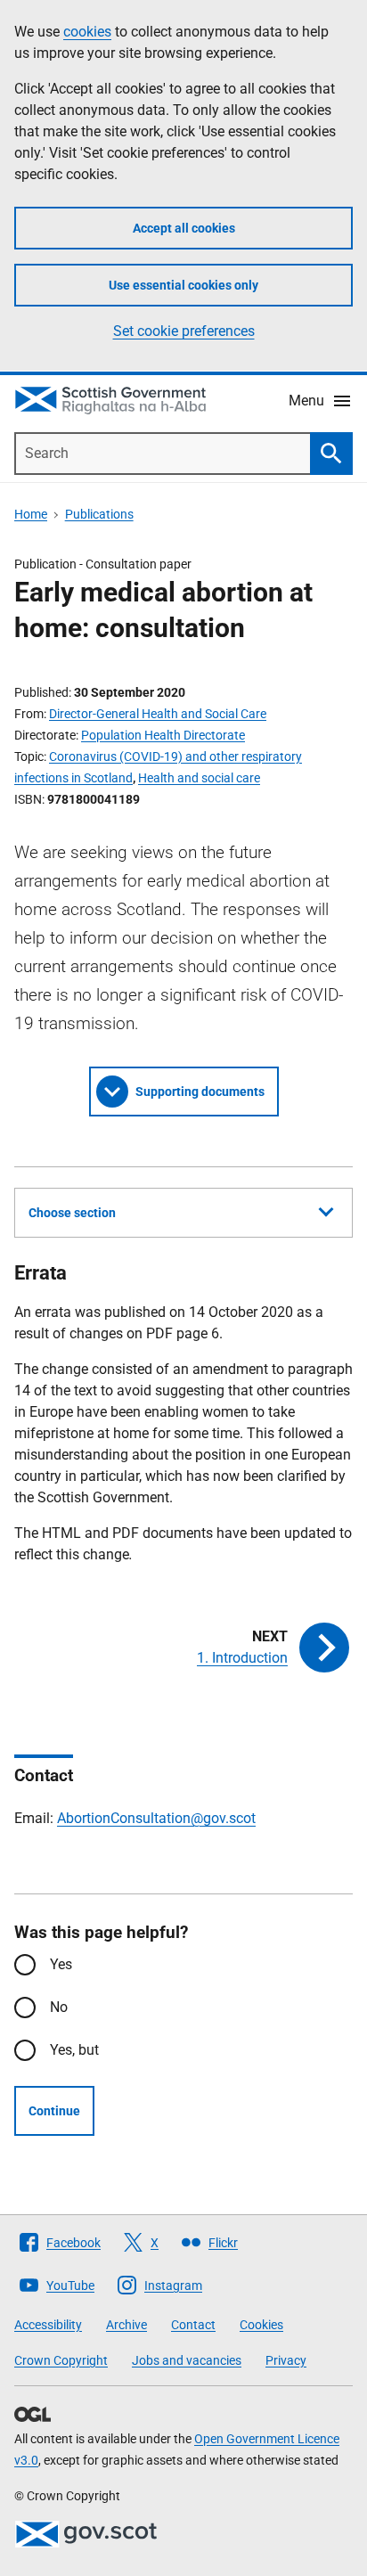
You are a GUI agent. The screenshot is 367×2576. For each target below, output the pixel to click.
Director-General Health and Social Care (158, 714)
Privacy (286, 2360)
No (59, 2007)
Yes (61, 1964)
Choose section (72, 1213)
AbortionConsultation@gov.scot (156, 1818)
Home (31, 514)
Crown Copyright (61, 2360)
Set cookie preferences (184, 331)
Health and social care (199, 778)
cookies (87, 32)
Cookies (261, 2325)
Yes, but (74, 2050)
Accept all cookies (184, 228)
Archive (126, 2325)
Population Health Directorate (163, 735)
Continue (54, 2111)
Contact (193, 2325)
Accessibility (48, 2325)
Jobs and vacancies (187, 2360)
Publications (99, 514)
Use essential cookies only (183, 285)
